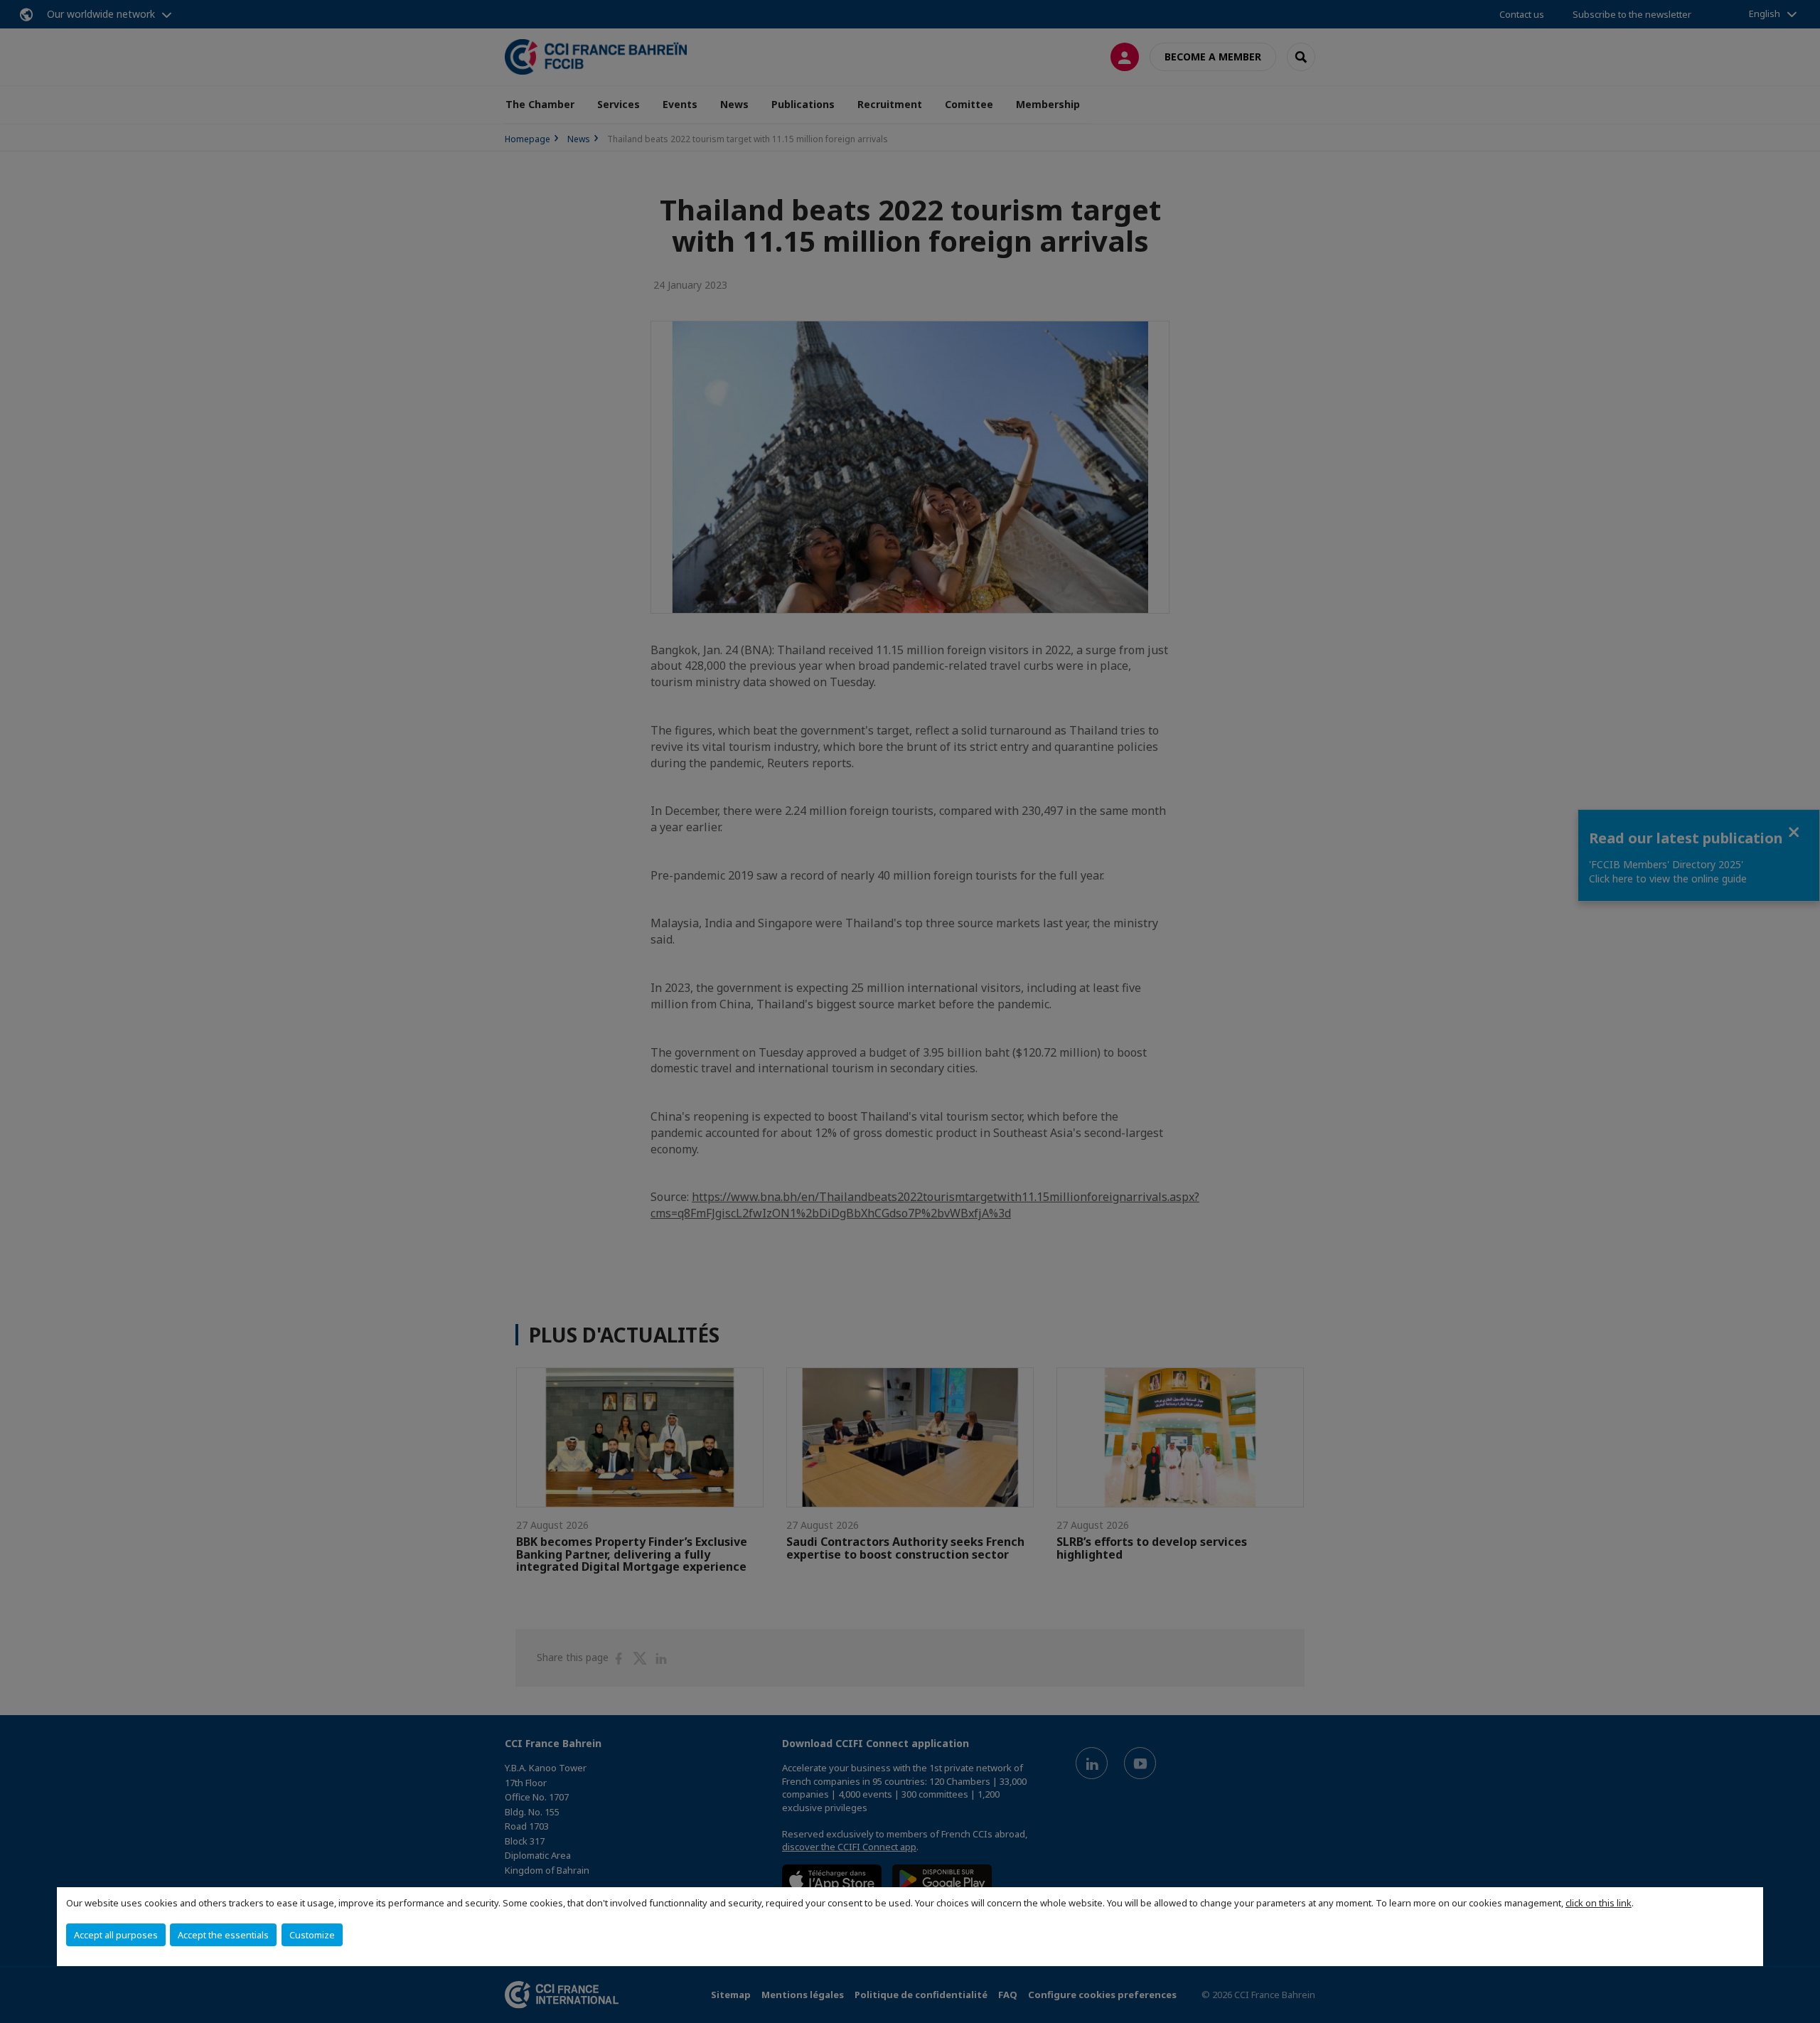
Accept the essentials (223, 1935)
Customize (312, 1935)
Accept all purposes (116, 1935)
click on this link (1599, 1903)
